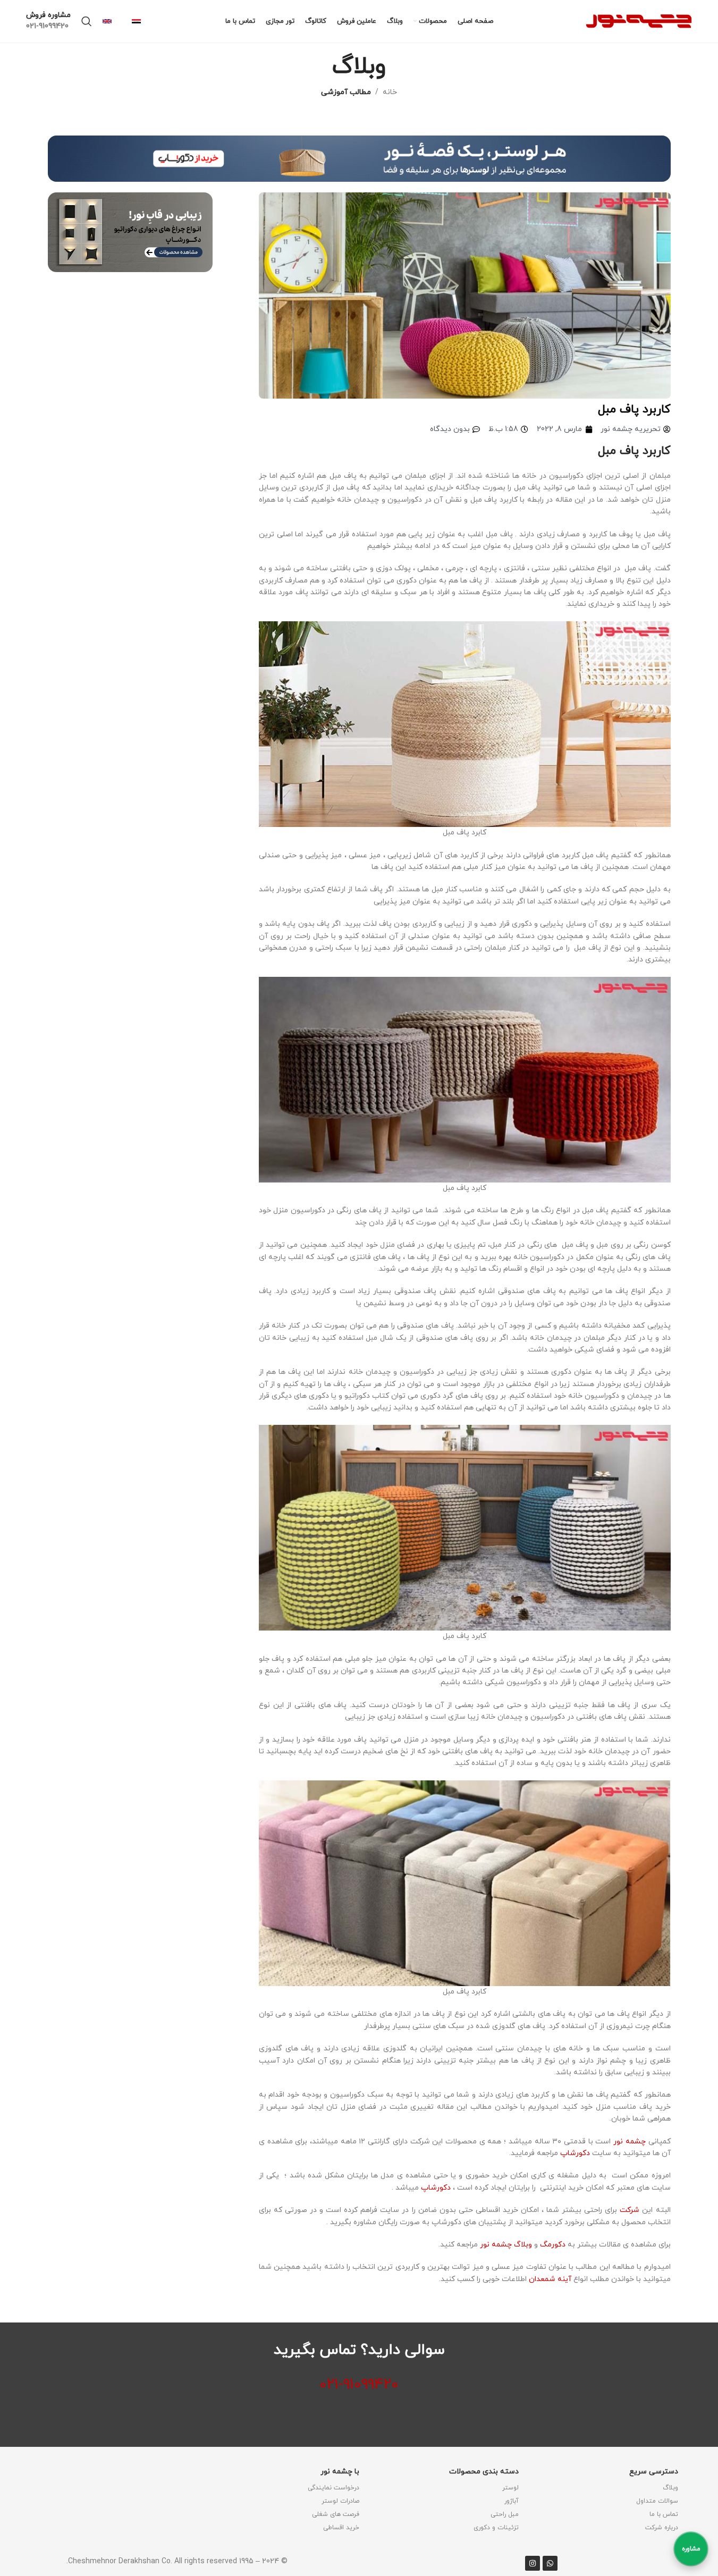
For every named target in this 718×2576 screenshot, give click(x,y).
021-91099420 (359, 2385)
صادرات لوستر (340, 2501)
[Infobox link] (141, 22)
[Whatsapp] (550, 2563)
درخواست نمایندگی (333, 2488)
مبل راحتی (505, 2514)
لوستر (510, 2488)
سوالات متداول (657, 2501)
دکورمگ (553, 2245)
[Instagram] (533, 2563)
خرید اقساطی (341, 2528)
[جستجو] (87, 21)
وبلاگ (670, 2488)
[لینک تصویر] (359, 158)
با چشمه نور (340, 2472)
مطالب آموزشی (346, 92)
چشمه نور (630, 2142)
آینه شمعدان (551, 2279)
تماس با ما (664, 2514)
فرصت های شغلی (336, 2514)
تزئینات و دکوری (496, 2528)
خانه (390, 92)
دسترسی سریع (654, 2472)
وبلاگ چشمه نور (506, 2245)
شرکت (631, 2210)
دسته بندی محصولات (484, 2472)
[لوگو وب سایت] (639, 20)
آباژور (512, 2501)
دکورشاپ (575, 2153)
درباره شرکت (662, 2528)
